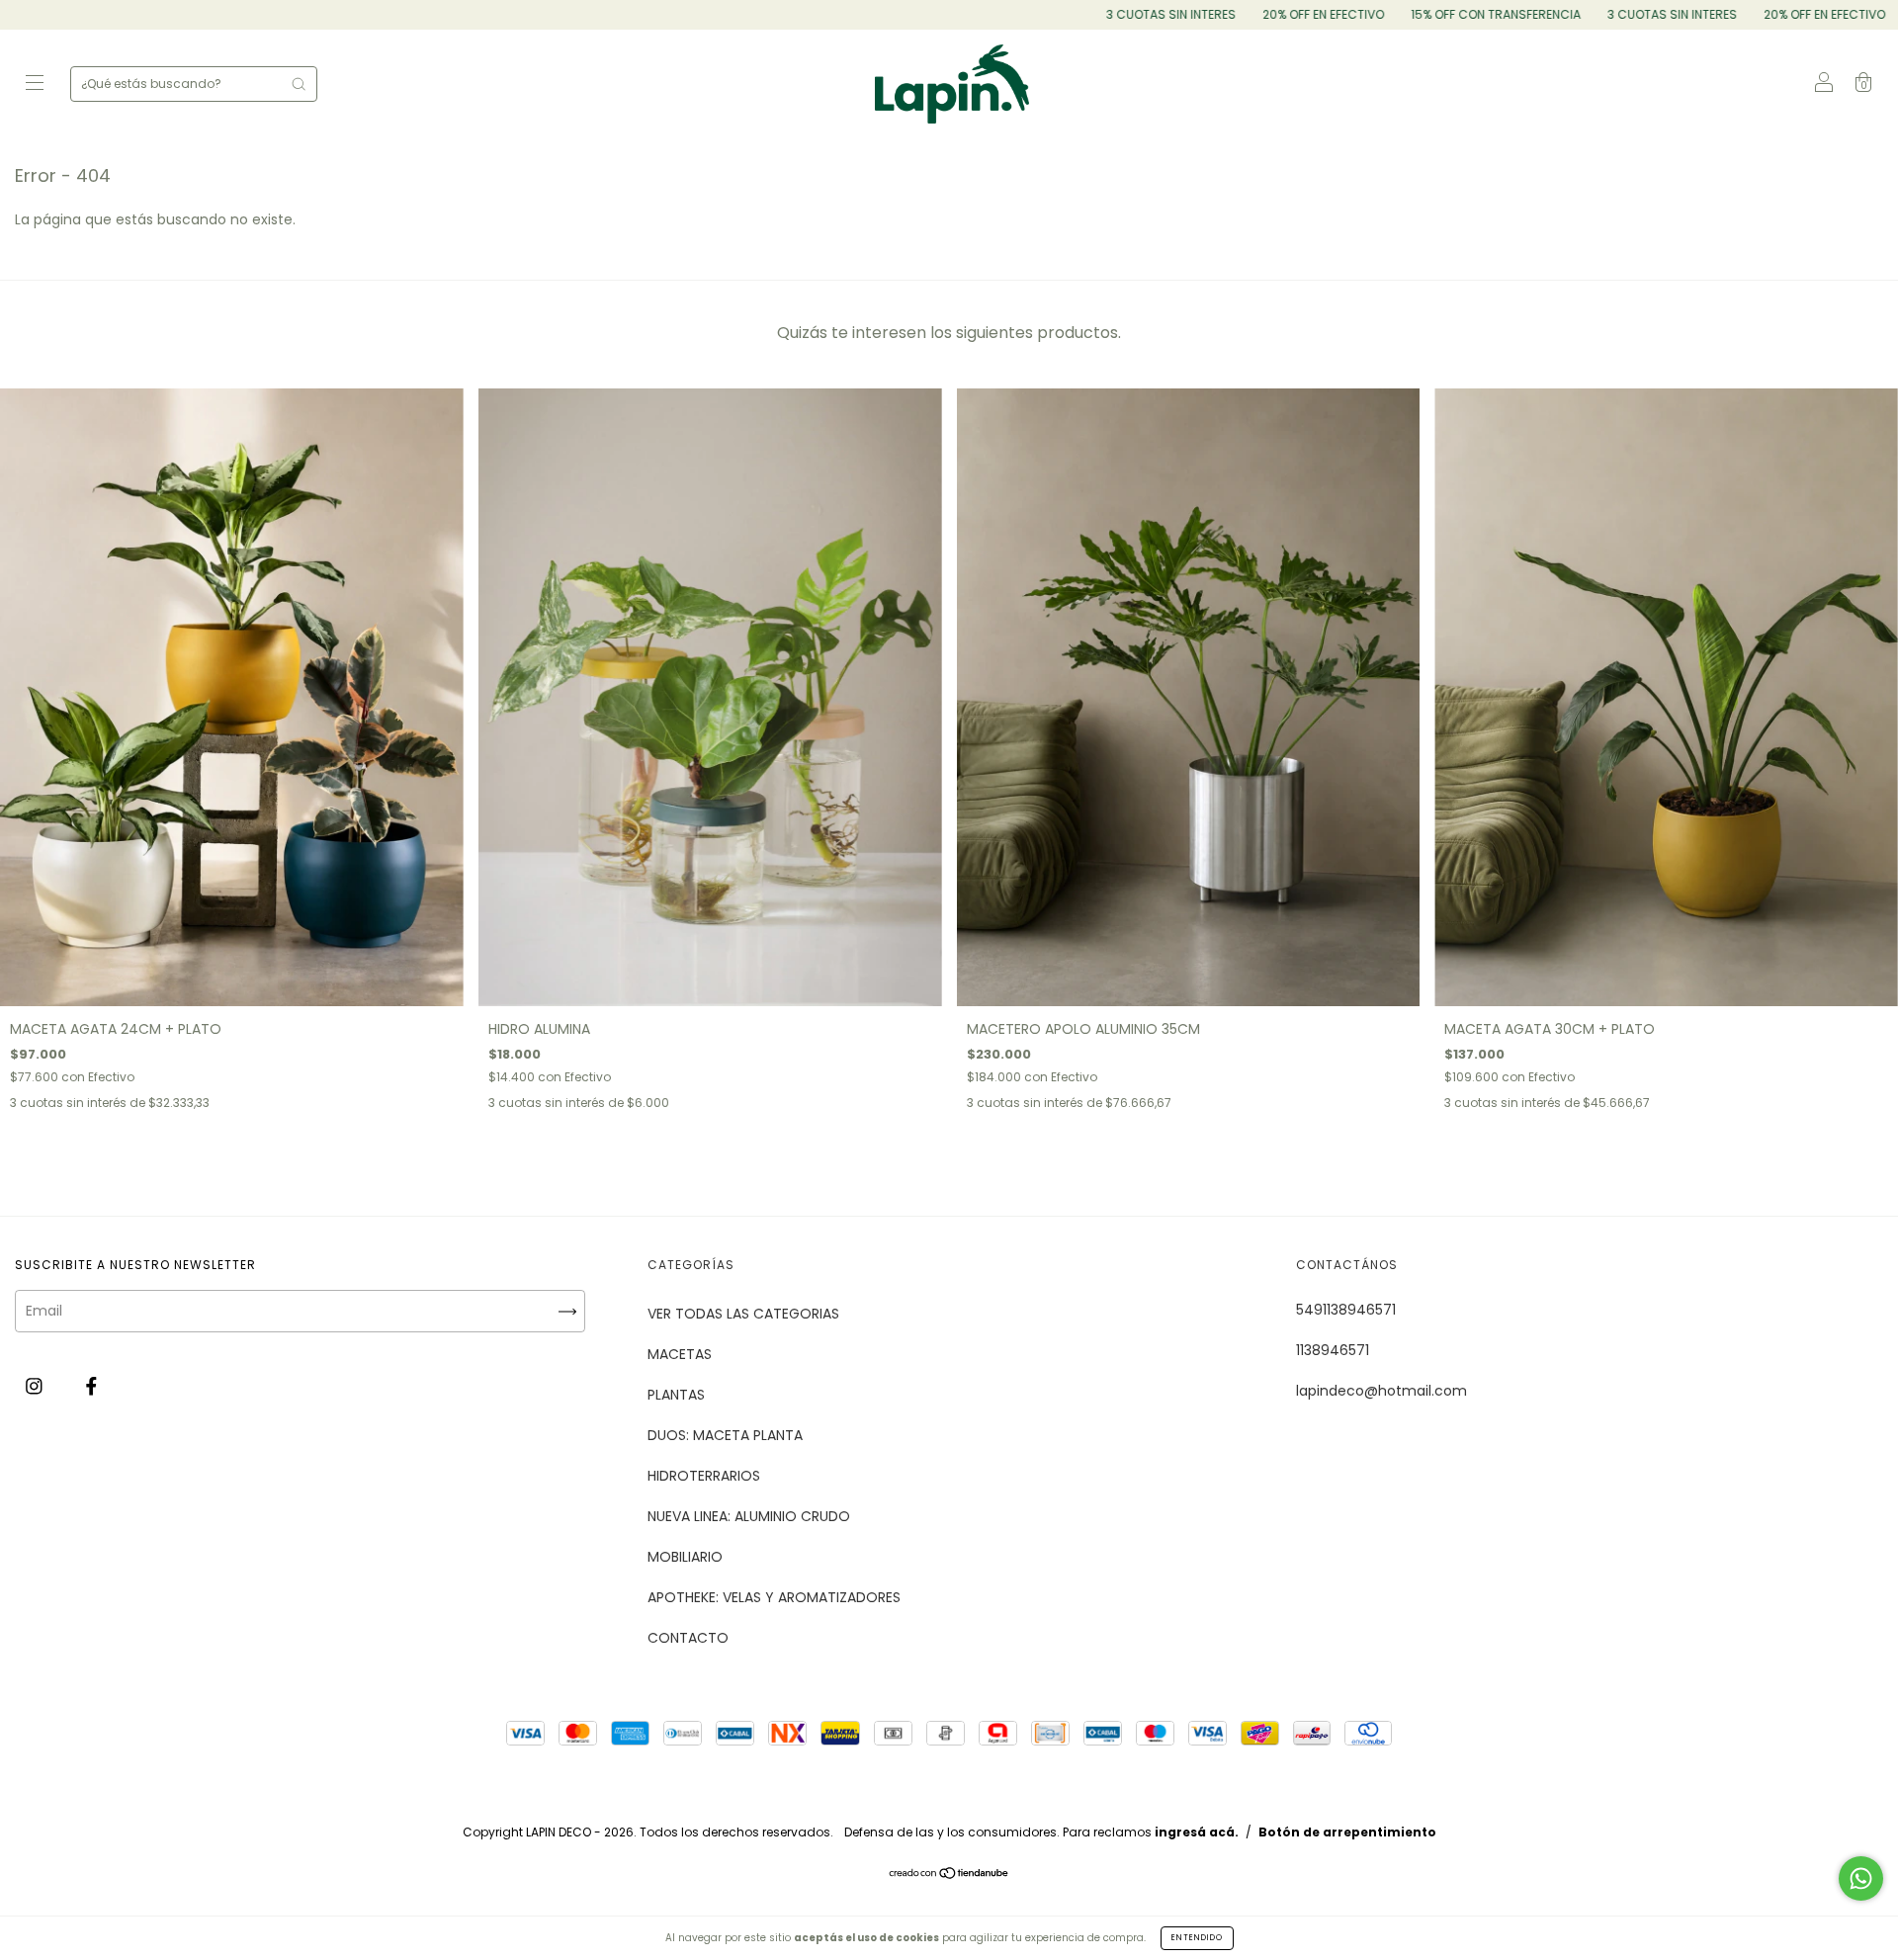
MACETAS (680, 1354)
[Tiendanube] (949, 1875)
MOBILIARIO (685, 1557)
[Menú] (35, 85)
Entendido (1197, 1938)
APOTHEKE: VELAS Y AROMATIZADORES (774, 1597)
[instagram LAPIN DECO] (36, 1386)
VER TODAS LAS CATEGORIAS (743, 1314)
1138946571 (1333, 1350)
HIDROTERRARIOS (704, 1476)
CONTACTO (688, 1638)
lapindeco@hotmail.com (1381, 1391)
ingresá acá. (1197, 1832)
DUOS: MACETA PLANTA (725, 1435)
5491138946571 (1346, 1310)
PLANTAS (676, 1395)
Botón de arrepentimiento (1347, 1832)
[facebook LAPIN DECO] (91, 1386)
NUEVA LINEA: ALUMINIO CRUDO (749, 1516)
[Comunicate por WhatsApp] (1861, 1878)
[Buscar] (299, 84)
